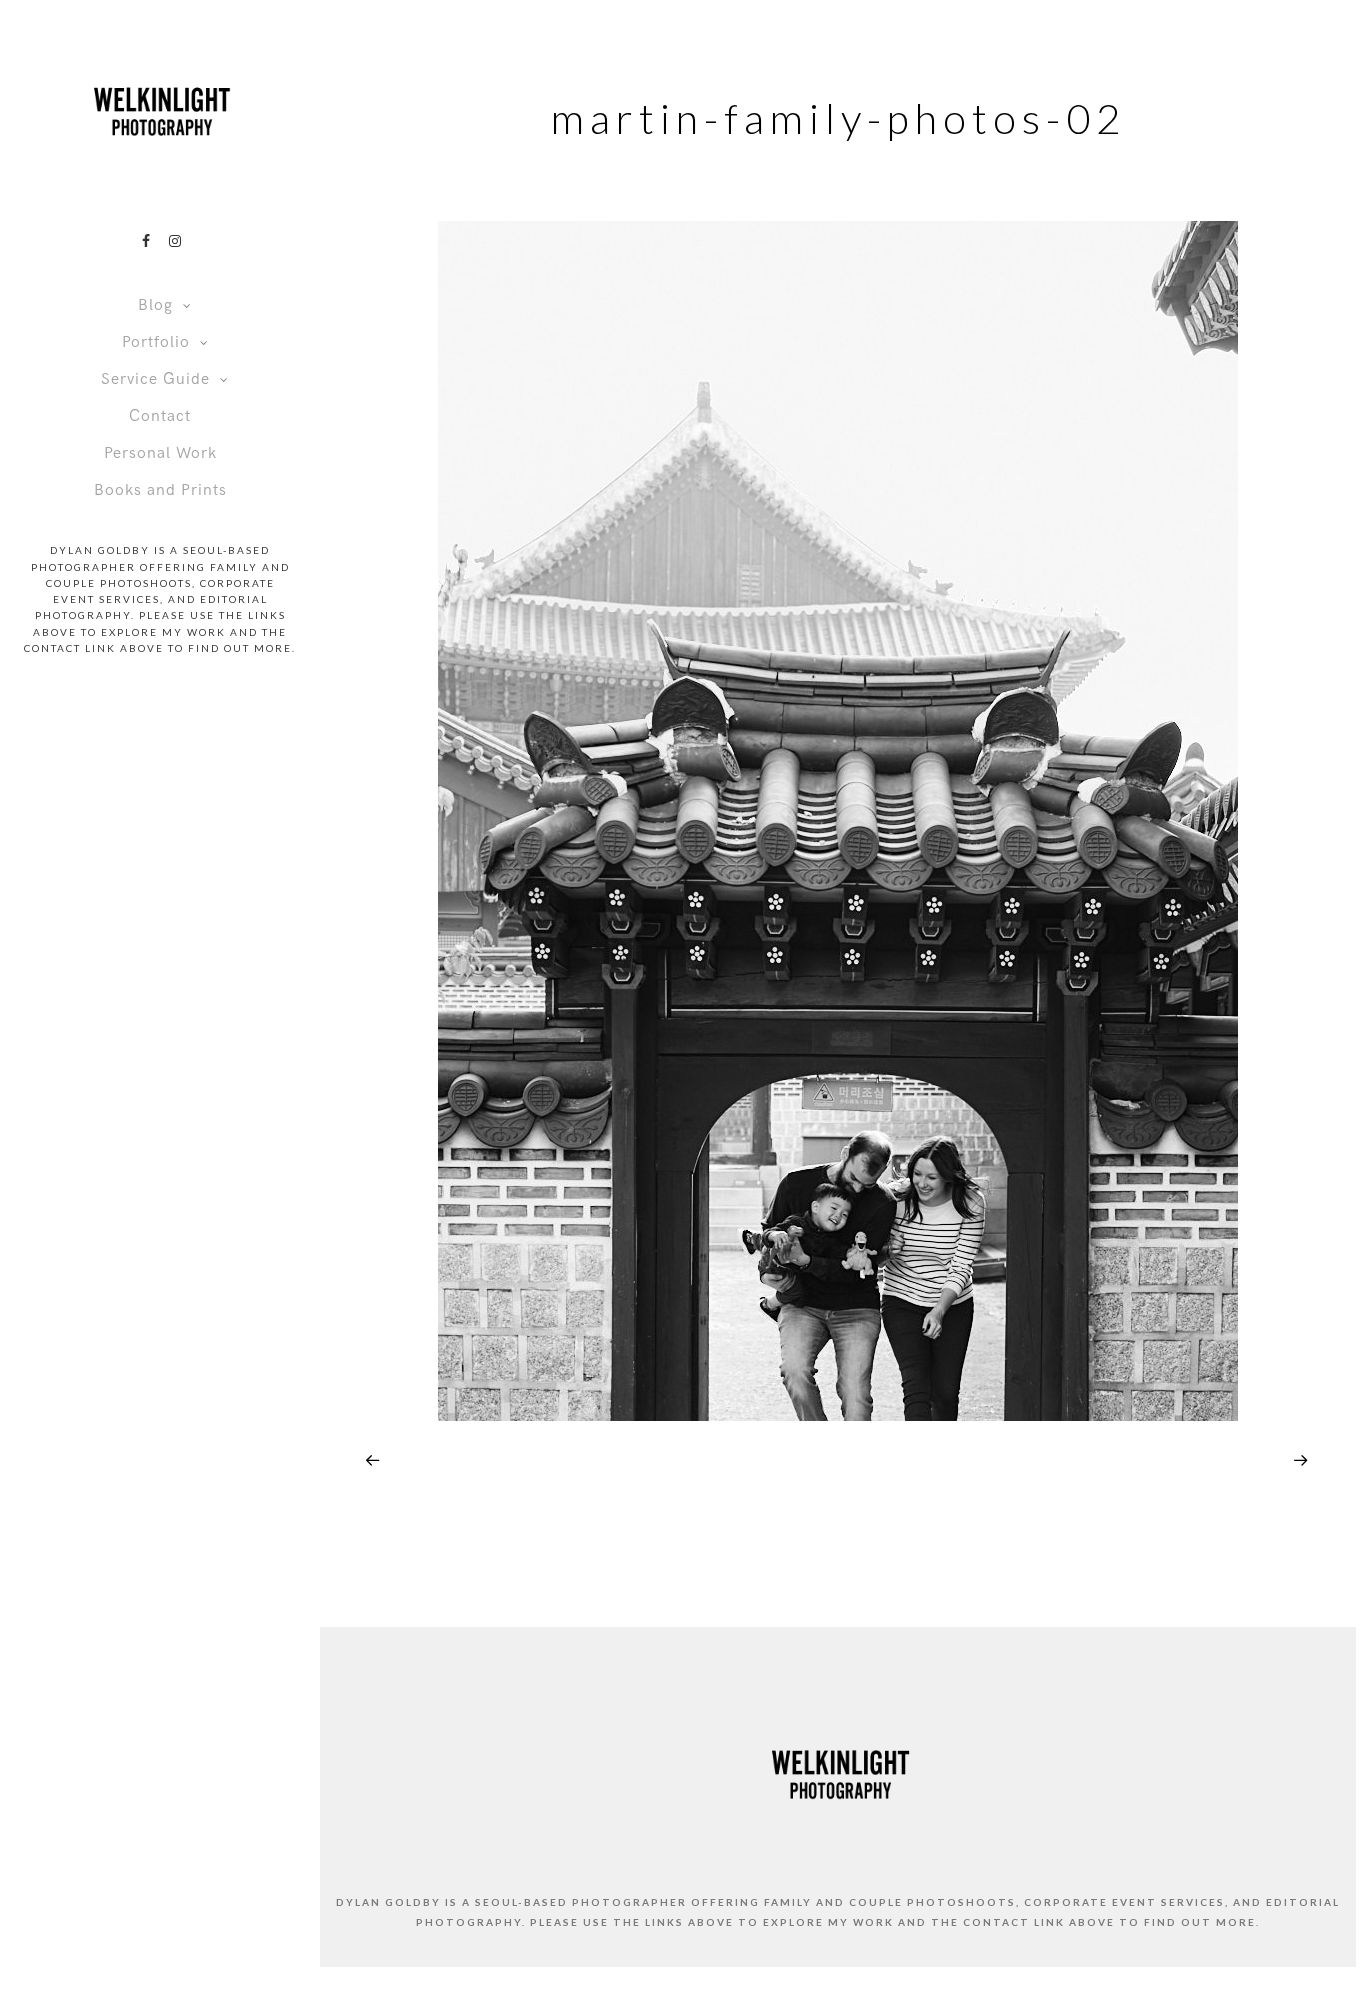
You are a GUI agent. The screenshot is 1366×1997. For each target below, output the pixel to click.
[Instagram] (175, 241)
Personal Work (160, 453)
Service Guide (155, 379)
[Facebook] (146, 241)
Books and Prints (160, 490)
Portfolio (156, 342)
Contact (160, 416)
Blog (155, 305)
